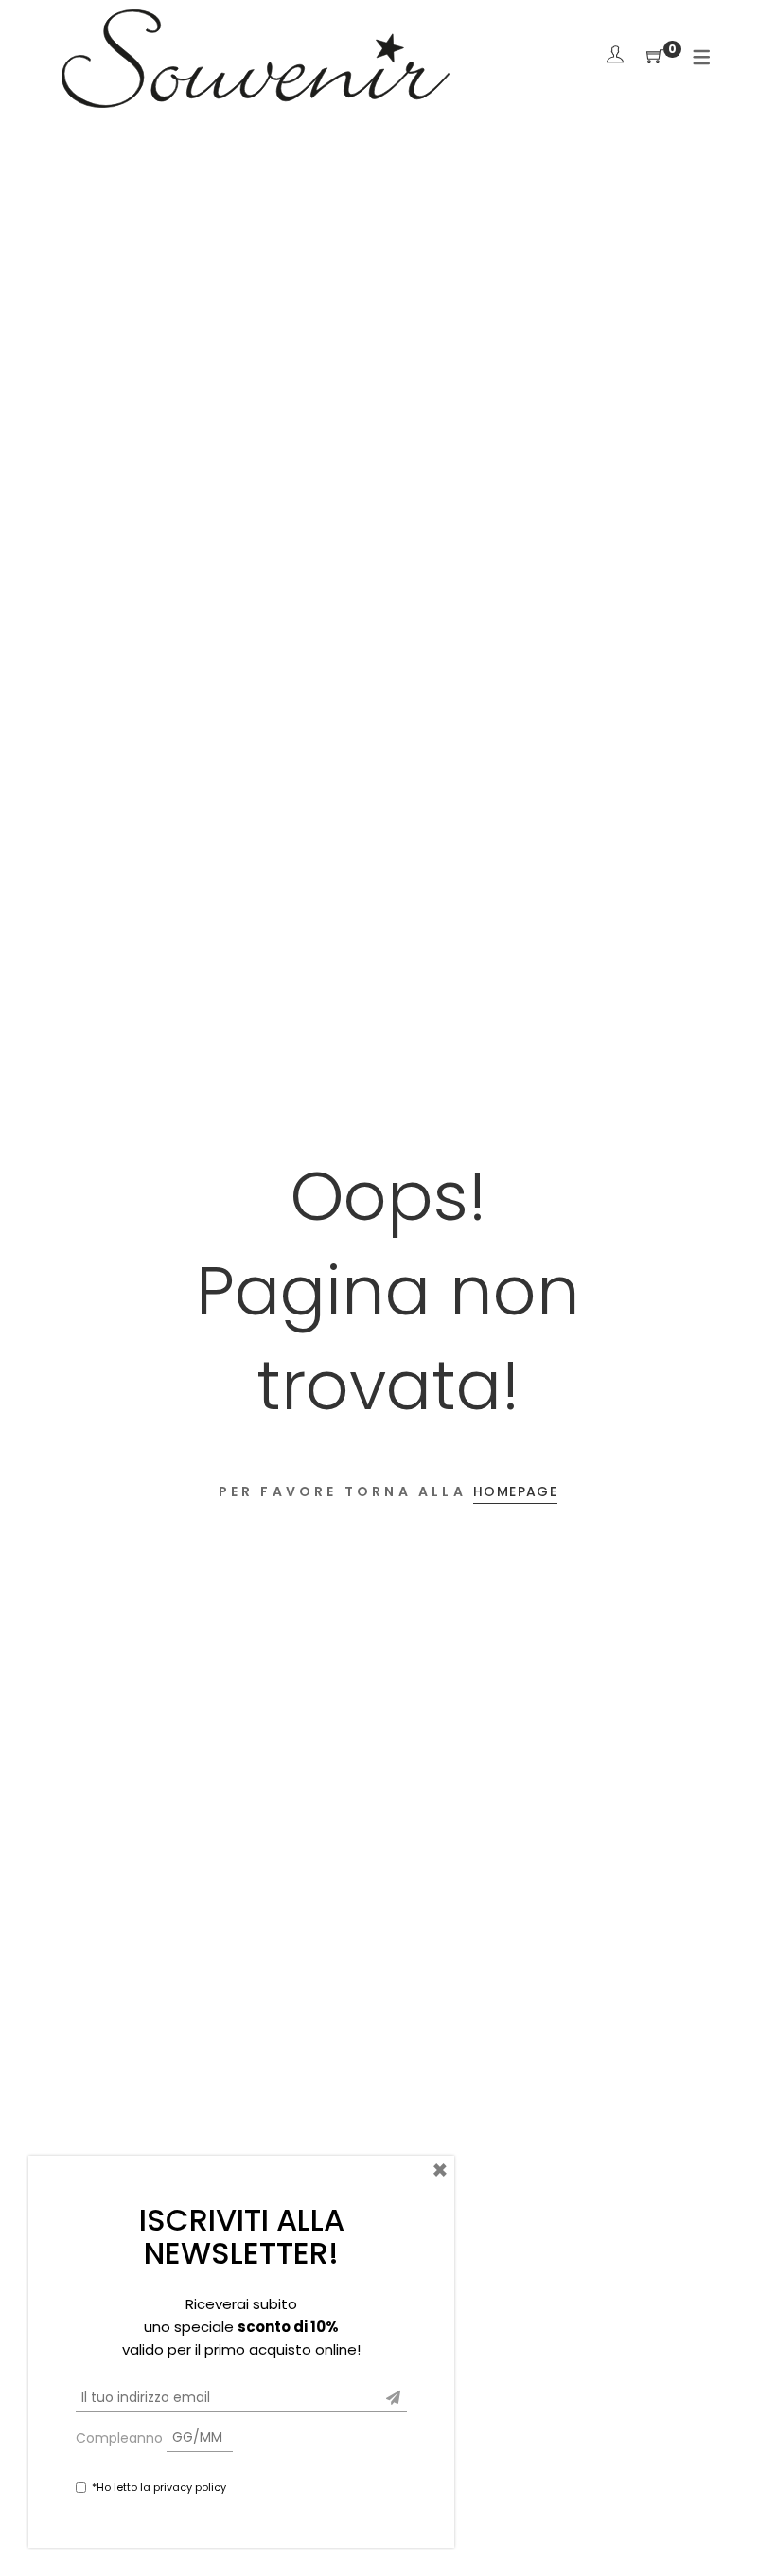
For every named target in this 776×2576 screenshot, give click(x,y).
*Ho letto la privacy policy (159, 2487)
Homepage (515, 1491)
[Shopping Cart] (655, 57)
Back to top (741, 2526)
